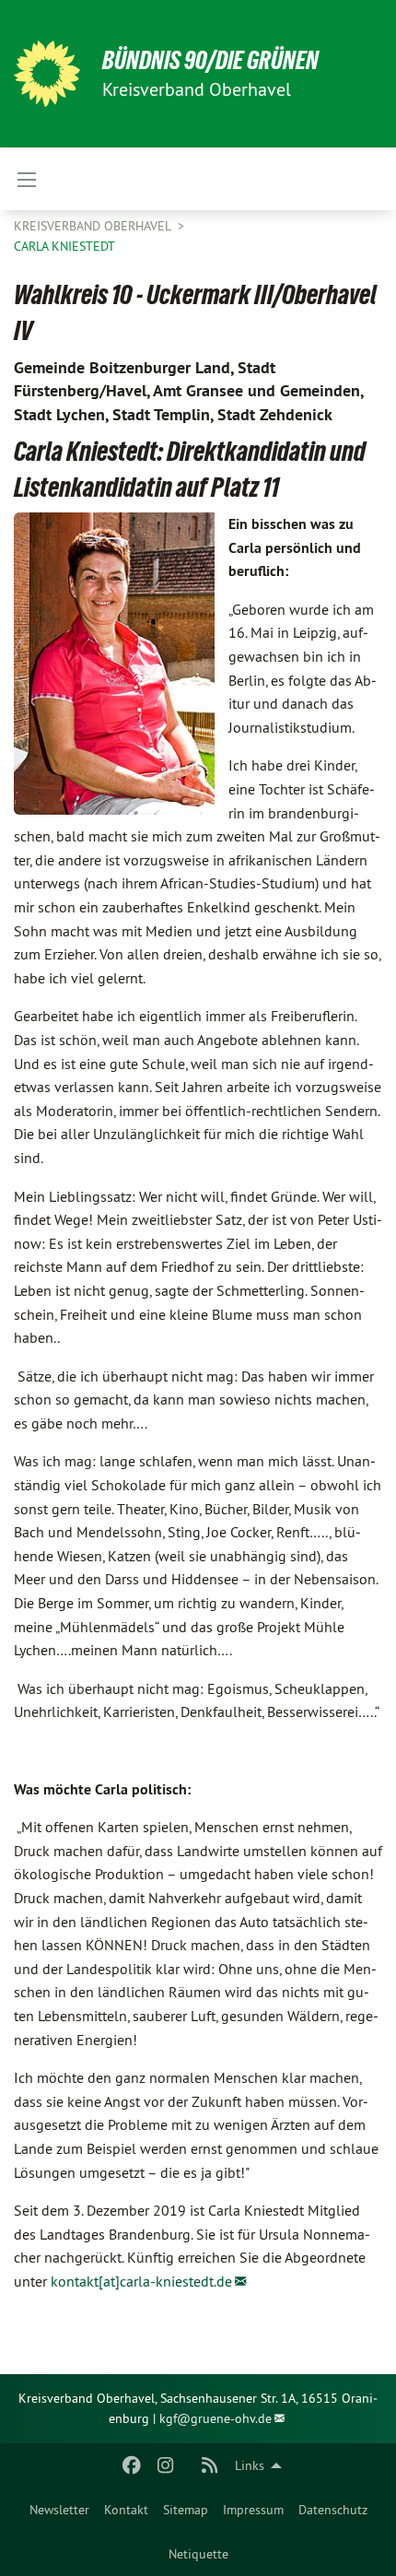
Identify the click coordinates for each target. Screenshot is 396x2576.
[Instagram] (165, 2465)
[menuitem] (59, 2510)
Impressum (253, 2510)
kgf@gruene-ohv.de (215, 2418)
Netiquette (198, 2554)
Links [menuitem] (250, 2465)
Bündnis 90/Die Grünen (210, 60)
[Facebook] (132, 2465)
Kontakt (126, 2510)
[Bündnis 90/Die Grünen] (47, 74)
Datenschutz (333, 2510)
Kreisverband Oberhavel (94, 226)
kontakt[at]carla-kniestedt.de (141, 2281)
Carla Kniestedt (64, 246)
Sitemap (186, 2510)
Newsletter (59, 2510)
